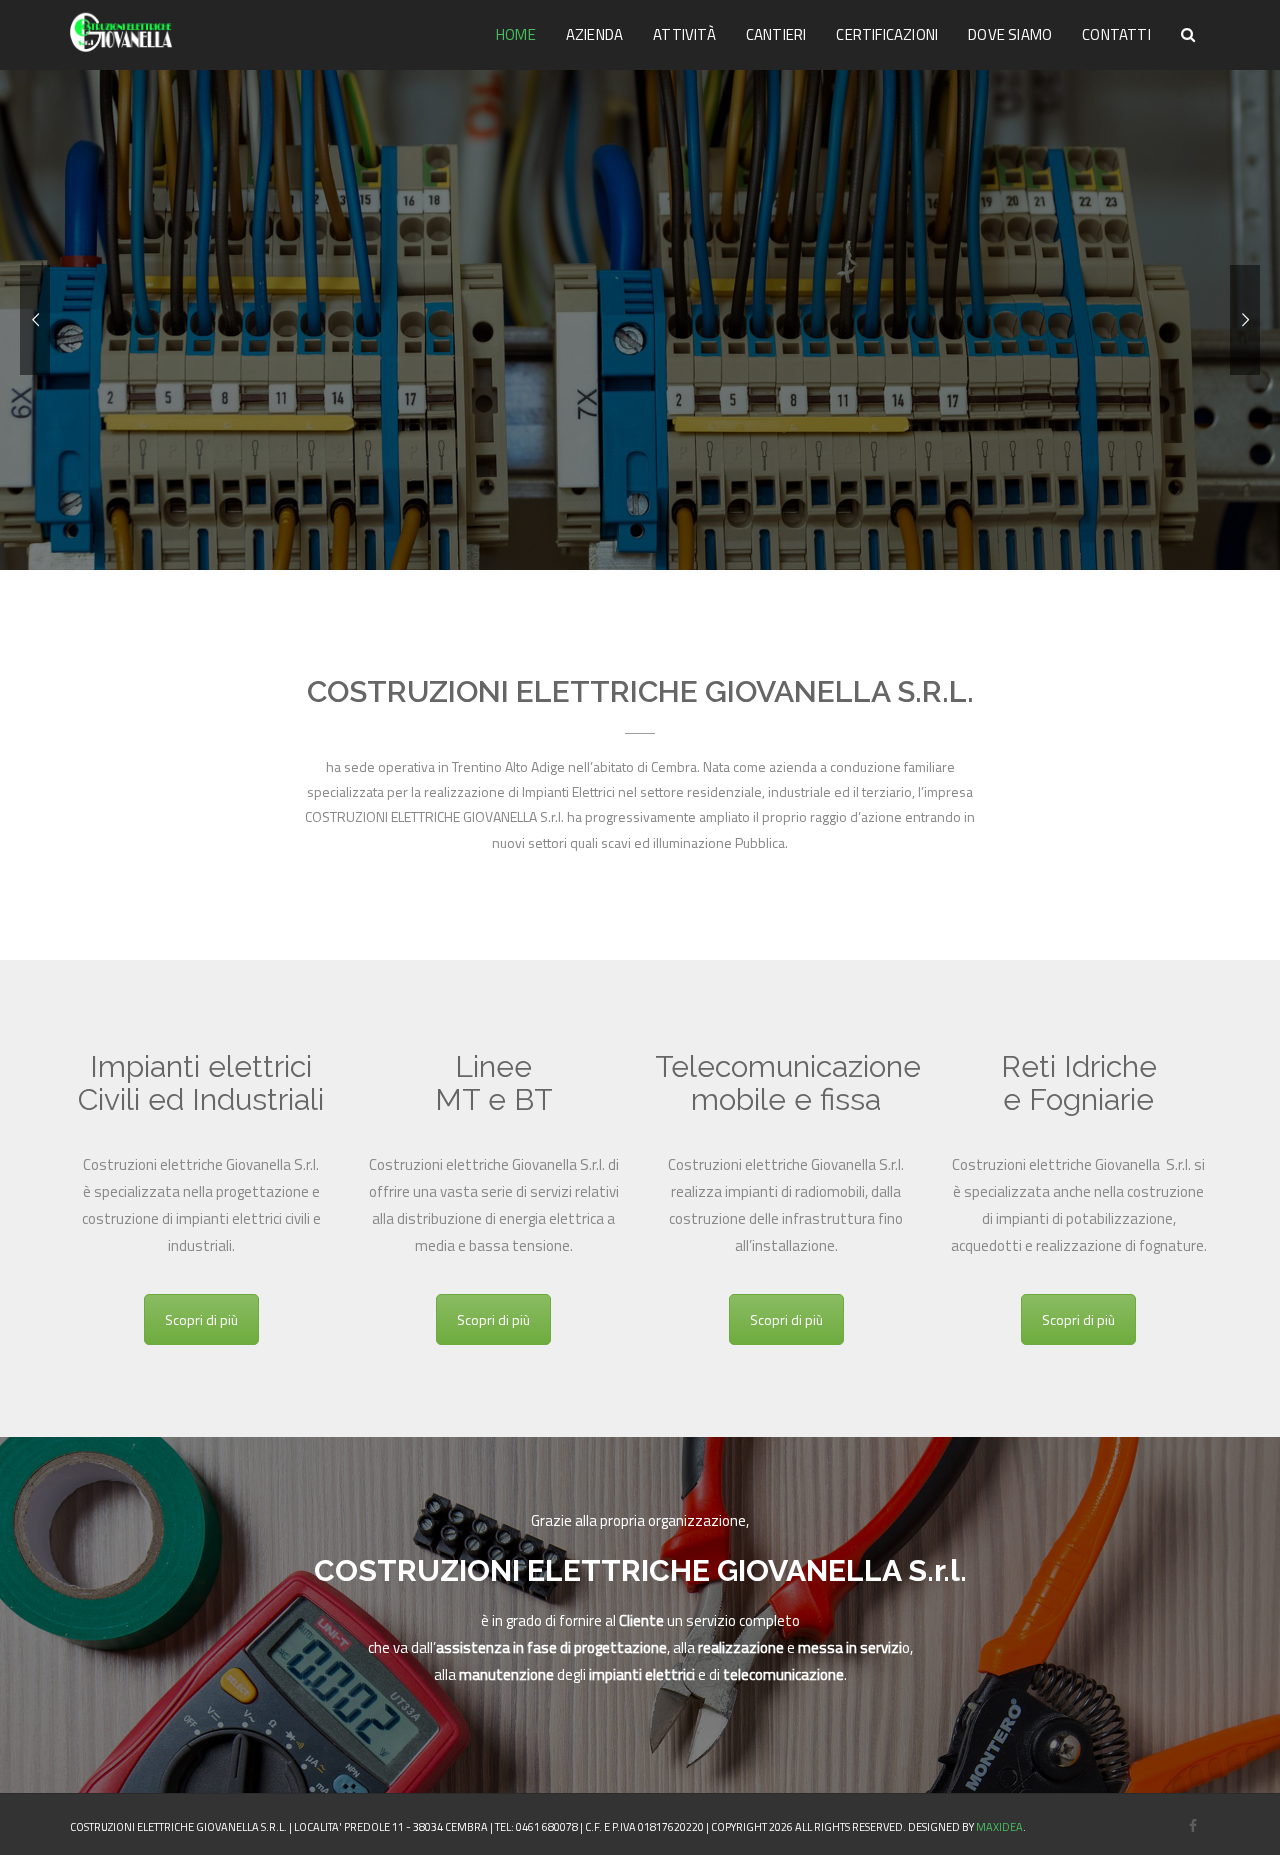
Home (516, 34)
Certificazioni (887, 34)
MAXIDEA (999, 1827)
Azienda (594, 34)
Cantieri (776, 34)
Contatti (1116, 34)
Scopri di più (201, 1319)
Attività (684, 34)
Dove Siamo (1010, 34)
